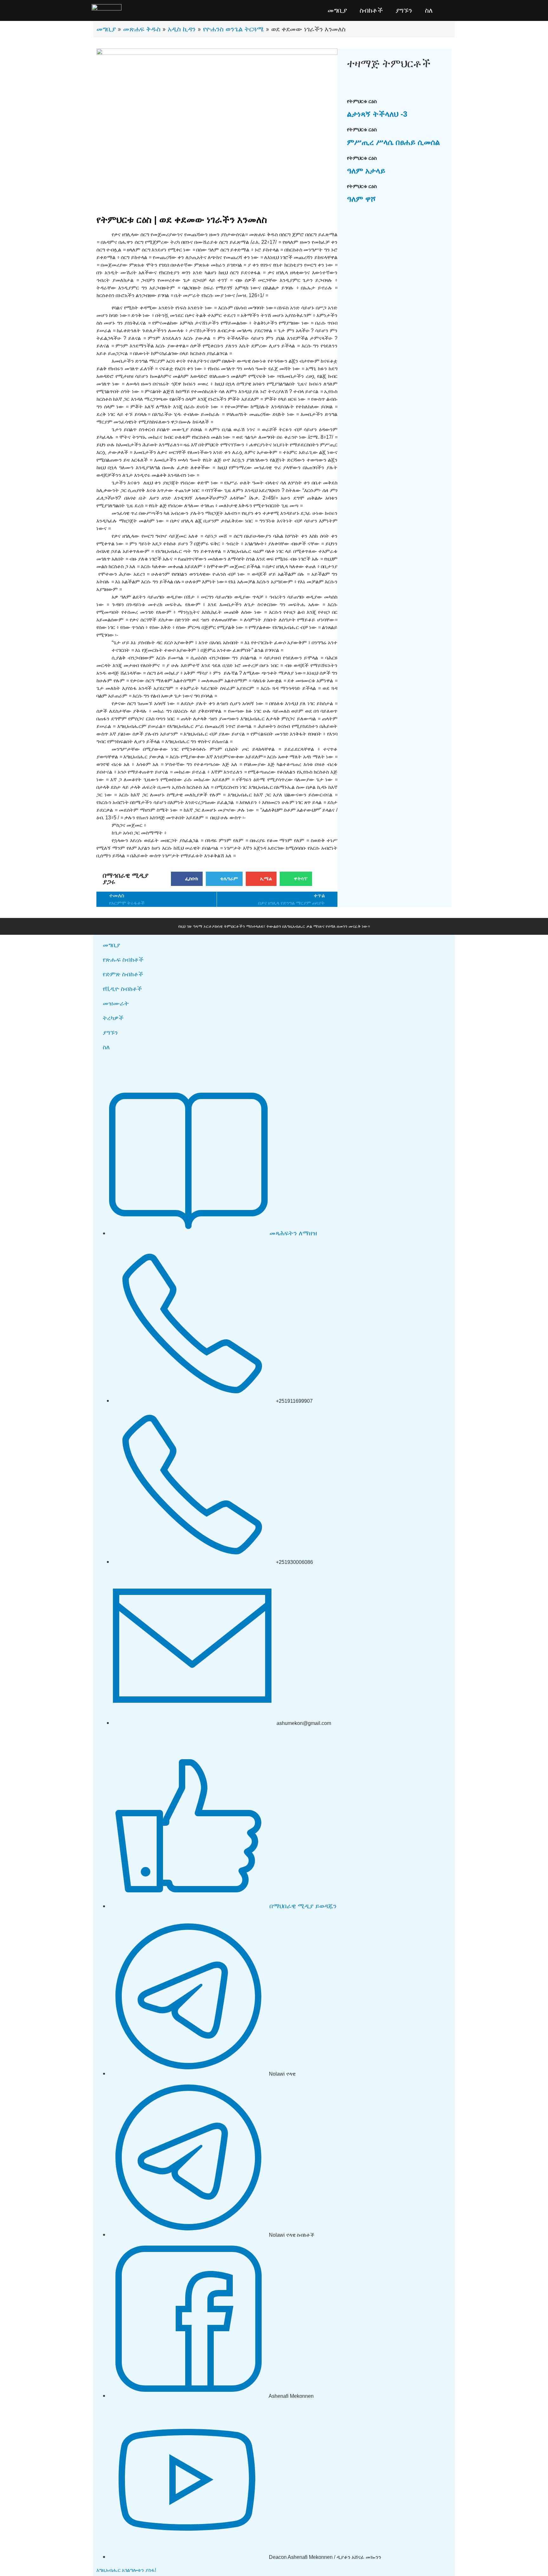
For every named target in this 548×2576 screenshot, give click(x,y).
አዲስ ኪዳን (182, 29)
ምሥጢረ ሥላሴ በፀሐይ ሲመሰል (393, 142)
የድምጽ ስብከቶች (123, 974)
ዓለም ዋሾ (361, 199)
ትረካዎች (113, 1018)
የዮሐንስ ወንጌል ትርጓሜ (233, 29)
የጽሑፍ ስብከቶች (123, 960)
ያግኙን (404, 10)
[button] (187, 879)
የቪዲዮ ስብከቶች (122, 989)
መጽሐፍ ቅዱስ (142, 29)
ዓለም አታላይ (366, 171)
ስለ (429, 10)
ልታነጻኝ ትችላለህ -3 (377, 114)
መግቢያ (337, 10)
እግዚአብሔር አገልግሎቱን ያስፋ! (126, 2570)
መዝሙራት (116, 1003)
